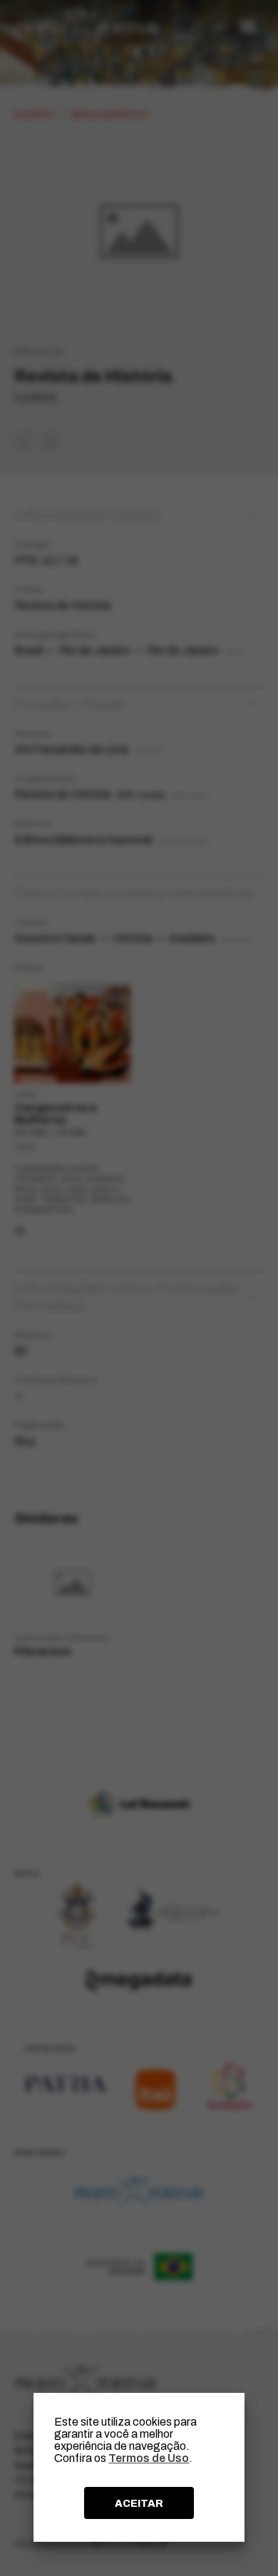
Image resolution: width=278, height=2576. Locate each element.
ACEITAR (139, 2503)
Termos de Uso (149, 2458)
